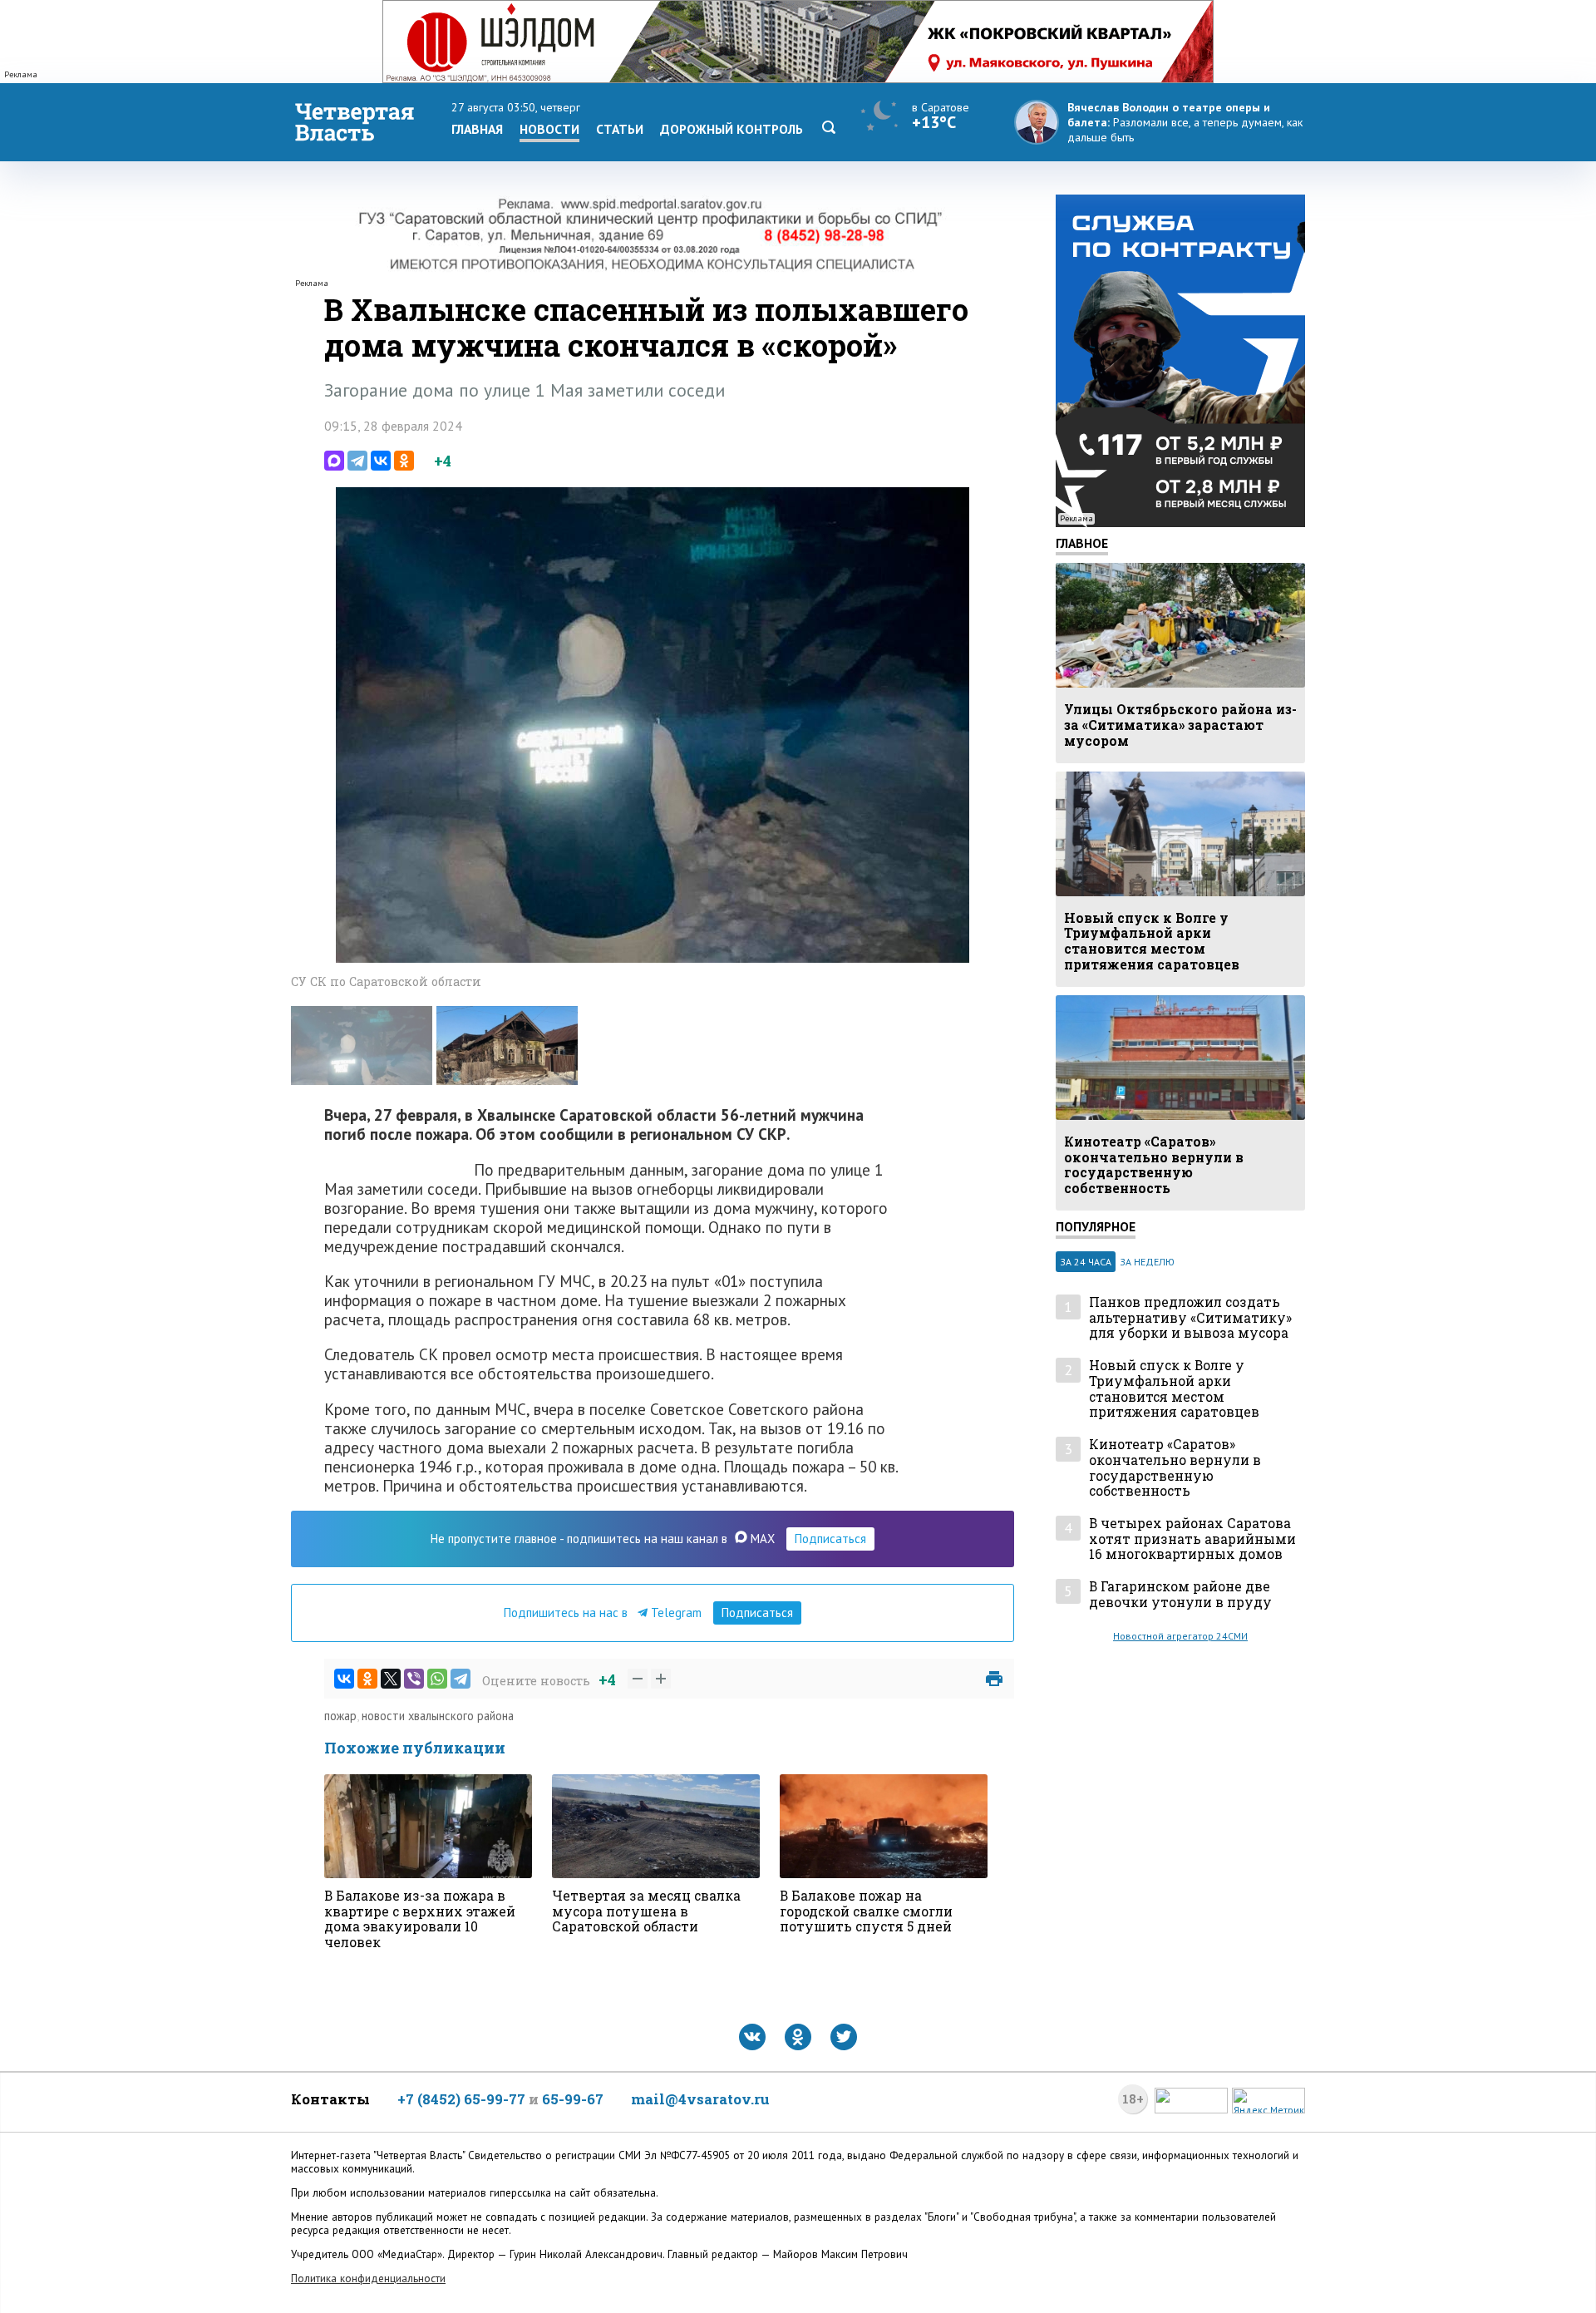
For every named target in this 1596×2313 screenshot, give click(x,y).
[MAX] (334, 461)
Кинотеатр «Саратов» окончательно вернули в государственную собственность (1175, 1468)
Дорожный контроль (731, 129)
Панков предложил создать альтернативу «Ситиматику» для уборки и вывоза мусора (1190, 1318)
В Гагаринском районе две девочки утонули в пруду (1180, 1594)
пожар (340, 1716)
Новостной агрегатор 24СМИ (1180, 1636)
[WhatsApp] (437, 1679)
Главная (477, 129)
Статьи (620, 129)
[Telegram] (357, 461)
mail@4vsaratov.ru (700, 2099)
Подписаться (830, 1539)
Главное (1082, 543)
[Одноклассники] (404, 461)
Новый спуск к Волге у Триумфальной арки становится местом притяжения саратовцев (1174, 1389)
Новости (549, 129)
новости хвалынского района (438, 1716)
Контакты (330, 2099)
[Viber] (414, 1679)
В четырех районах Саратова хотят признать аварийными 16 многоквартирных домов (1192, 1539)
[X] (391, 1679)
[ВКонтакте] (381, 461)
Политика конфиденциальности (368, 2278)
